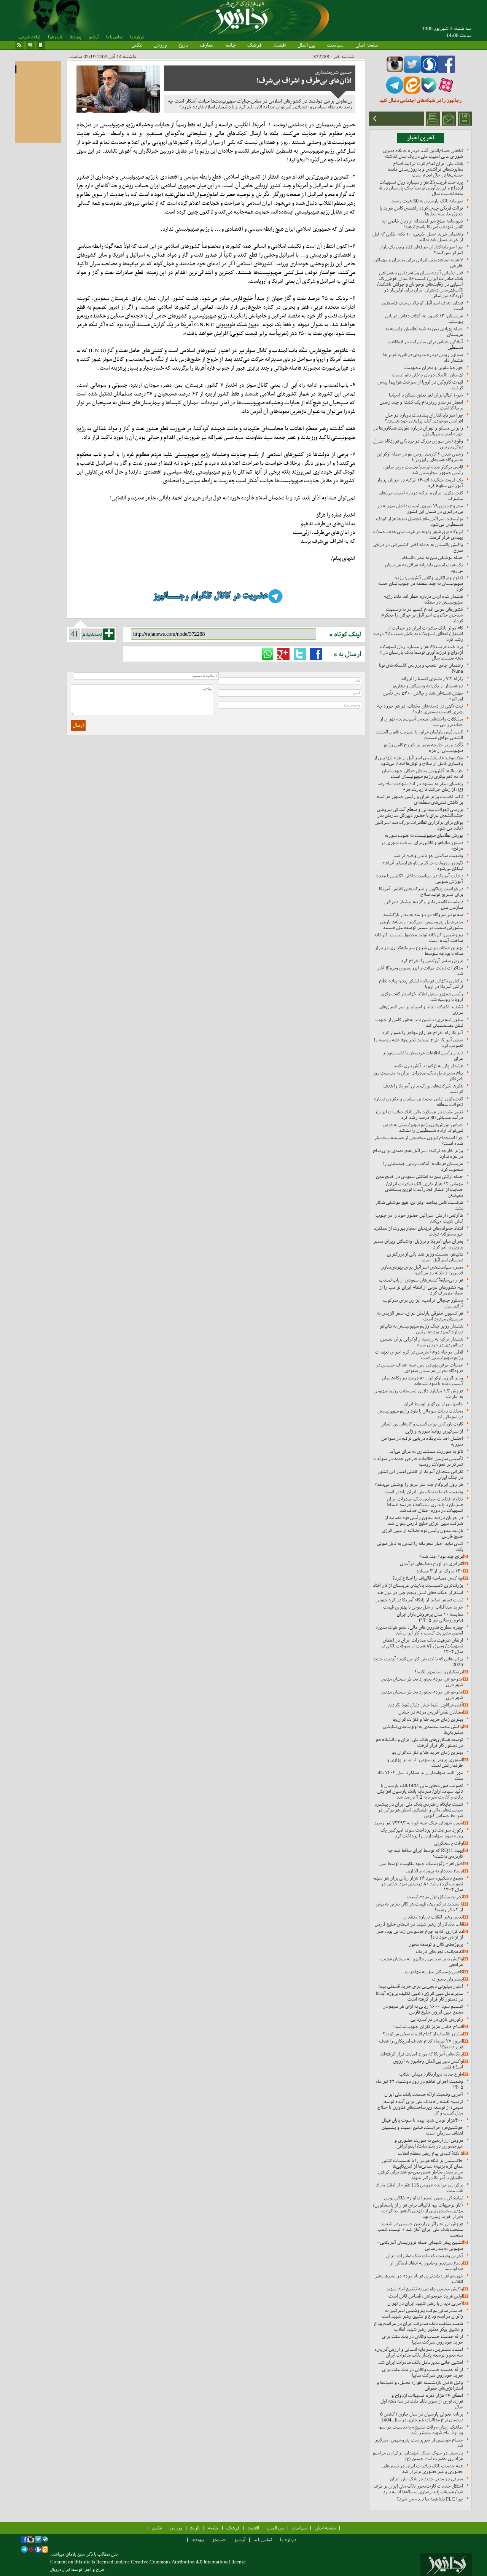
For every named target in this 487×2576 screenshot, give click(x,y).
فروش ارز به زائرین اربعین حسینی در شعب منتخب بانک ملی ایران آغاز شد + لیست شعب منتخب (420, 2229)
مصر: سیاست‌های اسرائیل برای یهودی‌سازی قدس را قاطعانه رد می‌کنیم (422, 1270)
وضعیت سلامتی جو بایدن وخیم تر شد (428, 856)
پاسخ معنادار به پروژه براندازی (435, 1871)
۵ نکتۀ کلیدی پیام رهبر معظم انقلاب (431, 2153)
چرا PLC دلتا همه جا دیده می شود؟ (430, 2499)
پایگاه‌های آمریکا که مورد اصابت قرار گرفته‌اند (422, 2054)
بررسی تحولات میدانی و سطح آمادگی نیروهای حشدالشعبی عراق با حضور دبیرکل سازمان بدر (420, 812)
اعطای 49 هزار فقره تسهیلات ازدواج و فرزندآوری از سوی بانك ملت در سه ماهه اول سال (422, 2401)
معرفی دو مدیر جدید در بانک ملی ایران (427, 2479)
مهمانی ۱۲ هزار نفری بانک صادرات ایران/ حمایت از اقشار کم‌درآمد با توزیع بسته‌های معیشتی (424, 1189)
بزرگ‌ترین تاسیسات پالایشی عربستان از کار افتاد (418, 1585)
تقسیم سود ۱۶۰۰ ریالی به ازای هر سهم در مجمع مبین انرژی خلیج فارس (423, 2009)
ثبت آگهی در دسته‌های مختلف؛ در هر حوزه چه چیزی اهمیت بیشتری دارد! (420, 709)
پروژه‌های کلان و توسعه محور (436, 1944)
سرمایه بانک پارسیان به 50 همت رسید (427, 201)
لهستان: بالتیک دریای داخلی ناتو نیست (427, 375)
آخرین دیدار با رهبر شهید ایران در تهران (425, 2303)
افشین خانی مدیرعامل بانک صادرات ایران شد (421, 2362)
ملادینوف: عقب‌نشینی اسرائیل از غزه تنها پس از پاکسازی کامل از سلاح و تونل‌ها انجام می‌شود (418, 761)
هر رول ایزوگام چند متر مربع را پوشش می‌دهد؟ (419, 1484)
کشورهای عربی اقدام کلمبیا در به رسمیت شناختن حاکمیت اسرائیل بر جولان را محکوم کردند (422, 615)
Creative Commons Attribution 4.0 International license (188, 2562)
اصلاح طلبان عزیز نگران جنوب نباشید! (428, 2027)
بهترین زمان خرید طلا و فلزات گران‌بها (428, 1719)
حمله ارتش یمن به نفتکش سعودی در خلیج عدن (419, 1176)
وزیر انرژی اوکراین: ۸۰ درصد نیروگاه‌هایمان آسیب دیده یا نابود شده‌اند (423, 1381)
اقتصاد (279, 45)
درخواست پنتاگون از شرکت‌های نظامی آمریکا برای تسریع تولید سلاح (421, 892)
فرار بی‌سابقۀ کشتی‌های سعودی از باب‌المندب (421, 1280)
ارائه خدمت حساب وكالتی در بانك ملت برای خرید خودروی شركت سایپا (423, 2339)
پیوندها (75, 37)
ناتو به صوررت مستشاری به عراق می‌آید (426, 1451)
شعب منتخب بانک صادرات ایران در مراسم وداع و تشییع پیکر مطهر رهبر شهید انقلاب (419, 2326)
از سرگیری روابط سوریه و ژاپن (434, 1431)
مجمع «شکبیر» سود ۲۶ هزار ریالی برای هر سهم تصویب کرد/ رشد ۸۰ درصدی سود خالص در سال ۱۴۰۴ (418, 1884)
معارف (206, 45)
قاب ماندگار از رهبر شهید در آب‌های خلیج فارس (419, 1924)
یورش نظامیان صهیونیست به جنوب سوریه (424, 835)
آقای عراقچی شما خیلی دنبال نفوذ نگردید (425, 1705)
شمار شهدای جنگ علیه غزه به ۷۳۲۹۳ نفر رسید (419, 1823)
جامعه (230, 45)
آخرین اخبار (421, 138)
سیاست (335, 45)
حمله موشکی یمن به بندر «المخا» (432, 557)
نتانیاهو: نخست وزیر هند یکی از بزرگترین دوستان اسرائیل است (425, 1257)
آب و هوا (55, 37)
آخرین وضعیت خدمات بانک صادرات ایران (425, 2256)
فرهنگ (254, 45)
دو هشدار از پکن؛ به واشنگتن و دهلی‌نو (428, 686)
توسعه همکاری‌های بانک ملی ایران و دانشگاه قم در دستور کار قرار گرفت (419, 1742)
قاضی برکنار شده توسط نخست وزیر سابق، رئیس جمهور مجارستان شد (423, 470)
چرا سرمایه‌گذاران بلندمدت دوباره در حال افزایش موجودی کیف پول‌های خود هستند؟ (424, 418)
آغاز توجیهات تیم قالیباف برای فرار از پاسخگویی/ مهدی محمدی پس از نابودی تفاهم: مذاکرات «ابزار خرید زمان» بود (418, 2211)
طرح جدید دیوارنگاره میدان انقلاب (431, 2074)
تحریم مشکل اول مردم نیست (435, 1897)
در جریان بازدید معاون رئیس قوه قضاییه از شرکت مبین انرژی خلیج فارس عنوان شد (424, 1520)
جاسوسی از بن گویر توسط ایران (433, 1404)
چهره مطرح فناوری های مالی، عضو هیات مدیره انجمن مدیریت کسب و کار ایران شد (419, 1630)
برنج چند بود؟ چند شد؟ (441, 1556)
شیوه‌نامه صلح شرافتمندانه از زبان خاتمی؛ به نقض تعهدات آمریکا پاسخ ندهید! (422, 224)
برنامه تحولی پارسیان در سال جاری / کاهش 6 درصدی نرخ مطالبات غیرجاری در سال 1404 (422, 2417)
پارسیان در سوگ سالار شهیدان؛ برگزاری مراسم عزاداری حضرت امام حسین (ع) (418, 2456)
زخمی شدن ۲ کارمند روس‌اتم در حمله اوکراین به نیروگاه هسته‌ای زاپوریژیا (420, 457)
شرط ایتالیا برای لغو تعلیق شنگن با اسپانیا (426, 395)
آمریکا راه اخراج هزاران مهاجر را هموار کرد (423, 1033)
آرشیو (94, 37)
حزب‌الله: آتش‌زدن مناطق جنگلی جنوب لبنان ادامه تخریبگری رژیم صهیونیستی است (423, 774)
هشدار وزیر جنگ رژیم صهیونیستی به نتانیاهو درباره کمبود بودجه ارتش (421, 1329)
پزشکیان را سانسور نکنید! (439, 1672)
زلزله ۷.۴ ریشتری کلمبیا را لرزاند (432, 679)
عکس (137, 45)
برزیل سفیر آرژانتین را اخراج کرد (432, 961)
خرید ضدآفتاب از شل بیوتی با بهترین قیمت (423, 1607)
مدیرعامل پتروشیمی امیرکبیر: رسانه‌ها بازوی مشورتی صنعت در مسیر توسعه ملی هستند (422, 925)
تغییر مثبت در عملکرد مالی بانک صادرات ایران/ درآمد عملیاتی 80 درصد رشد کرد (419, 1115)
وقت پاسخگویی (449, 1843)
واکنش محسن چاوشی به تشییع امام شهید (425, 2289)
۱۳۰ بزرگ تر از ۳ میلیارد (440, 1571)
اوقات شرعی (30, 37)
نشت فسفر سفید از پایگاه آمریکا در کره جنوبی (419, 1600)
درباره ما (137, 37)
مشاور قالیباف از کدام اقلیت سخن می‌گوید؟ (423, 2034)
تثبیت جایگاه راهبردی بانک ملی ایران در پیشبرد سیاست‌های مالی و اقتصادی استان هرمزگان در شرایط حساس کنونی (419, 1810)
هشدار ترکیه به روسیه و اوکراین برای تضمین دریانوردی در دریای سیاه (422, 1342)
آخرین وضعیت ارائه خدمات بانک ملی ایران (424, 2094)
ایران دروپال (60, 2570)
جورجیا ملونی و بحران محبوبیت (434, 368)
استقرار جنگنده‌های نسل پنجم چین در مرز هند (420, 1593)
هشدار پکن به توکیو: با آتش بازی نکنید (428, 1066)
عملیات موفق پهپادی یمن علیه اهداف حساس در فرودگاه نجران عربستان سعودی (419, 1368)
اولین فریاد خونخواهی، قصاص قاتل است (426, 2296)
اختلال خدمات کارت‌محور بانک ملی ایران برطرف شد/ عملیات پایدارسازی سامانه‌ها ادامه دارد (418, 2489)
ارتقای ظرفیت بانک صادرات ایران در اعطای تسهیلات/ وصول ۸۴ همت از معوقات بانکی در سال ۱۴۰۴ (422, 1646)
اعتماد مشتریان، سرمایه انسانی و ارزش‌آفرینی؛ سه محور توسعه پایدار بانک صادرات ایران (419, 2352)
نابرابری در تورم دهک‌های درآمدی (431, 1564)
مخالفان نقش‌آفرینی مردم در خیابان (431, 1712)
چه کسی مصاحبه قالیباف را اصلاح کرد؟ (428, 1578)
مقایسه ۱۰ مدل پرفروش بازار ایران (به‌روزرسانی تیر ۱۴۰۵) (430, 1617)
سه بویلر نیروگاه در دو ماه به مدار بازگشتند (423, 915)
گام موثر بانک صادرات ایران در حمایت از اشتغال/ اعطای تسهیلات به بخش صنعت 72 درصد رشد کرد (418, 634)
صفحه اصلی (367, 45)
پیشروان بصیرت (448, 1979)
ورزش (160, 45)
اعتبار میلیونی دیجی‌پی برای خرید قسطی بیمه (421, 1986)
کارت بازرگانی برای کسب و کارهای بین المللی (422, 1424)
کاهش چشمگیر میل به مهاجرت (434, 1972)
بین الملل (306, 45)
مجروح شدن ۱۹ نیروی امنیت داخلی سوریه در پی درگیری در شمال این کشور (420, 509)
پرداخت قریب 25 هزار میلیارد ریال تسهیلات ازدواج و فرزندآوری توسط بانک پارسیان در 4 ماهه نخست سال (421, 188)
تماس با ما (114, 37)
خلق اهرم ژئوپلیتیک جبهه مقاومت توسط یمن (421, 1864)
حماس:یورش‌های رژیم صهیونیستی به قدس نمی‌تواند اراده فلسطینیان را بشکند (423, 1128)
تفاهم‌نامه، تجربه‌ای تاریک (439, 1952)
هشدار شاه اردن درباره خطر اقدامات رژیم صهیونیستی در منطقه (423, 599)
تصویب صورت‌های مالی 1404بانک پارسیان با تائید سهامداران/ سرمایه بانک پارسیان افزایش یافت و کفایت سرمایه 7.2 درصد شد (420, 1791)
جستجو (219, 2540)
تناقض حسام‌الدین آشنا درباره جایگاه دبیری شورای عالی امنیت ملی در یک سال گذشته (423, 153)
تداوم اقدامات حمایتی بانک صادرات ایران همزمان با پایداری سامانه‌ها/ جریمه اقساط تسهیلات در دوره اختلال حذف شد (425, 1505)
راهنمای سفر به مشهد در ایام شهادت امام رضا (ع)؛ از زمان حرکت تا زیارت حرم (420, 786)
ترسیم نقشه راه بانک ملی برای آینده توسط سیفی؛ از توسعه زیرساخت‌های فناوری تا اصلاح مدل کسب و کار (420, 2107)
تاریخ (183, 45)
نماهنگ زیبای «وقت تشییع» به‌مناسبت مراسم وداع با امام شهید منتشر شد (421, 2430)
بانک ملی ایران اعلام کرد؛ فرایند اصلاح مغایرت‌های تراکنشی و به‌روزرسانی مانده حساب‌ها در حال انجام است (425, 169)
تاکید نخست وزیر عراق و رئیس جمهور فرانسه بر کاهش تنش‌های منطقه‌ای (420, 799)
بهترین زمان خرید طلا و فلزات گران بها (427, 1752)
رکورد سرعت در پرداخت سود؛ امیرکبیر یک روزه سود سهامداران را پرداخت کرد (422, 1833)
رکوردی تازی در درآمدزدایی (437, 2019)
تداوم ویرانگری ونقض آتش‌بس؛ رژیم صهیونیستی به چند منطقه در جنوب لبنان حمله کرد (421, 583)
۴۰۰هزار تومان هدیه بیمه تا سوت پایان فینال (422, 2120)
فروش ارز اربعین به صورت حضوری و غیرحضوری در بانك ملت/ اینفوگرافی (429, 2143)
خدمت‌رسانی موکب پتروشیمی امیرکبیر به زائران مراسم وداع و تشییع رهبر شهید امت (423, 2313)
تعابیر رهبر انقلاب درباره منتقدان (433, 1917)
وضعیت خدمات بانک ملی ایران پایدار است (424, 1492)
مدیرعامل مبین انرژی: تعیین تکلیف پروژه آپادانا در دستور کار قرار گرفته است (419, 1996)
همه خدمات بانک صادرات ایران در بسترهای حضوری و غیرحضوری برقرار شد (423, 2469)
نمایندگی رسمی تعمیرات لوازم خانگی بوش (424, 2198)
